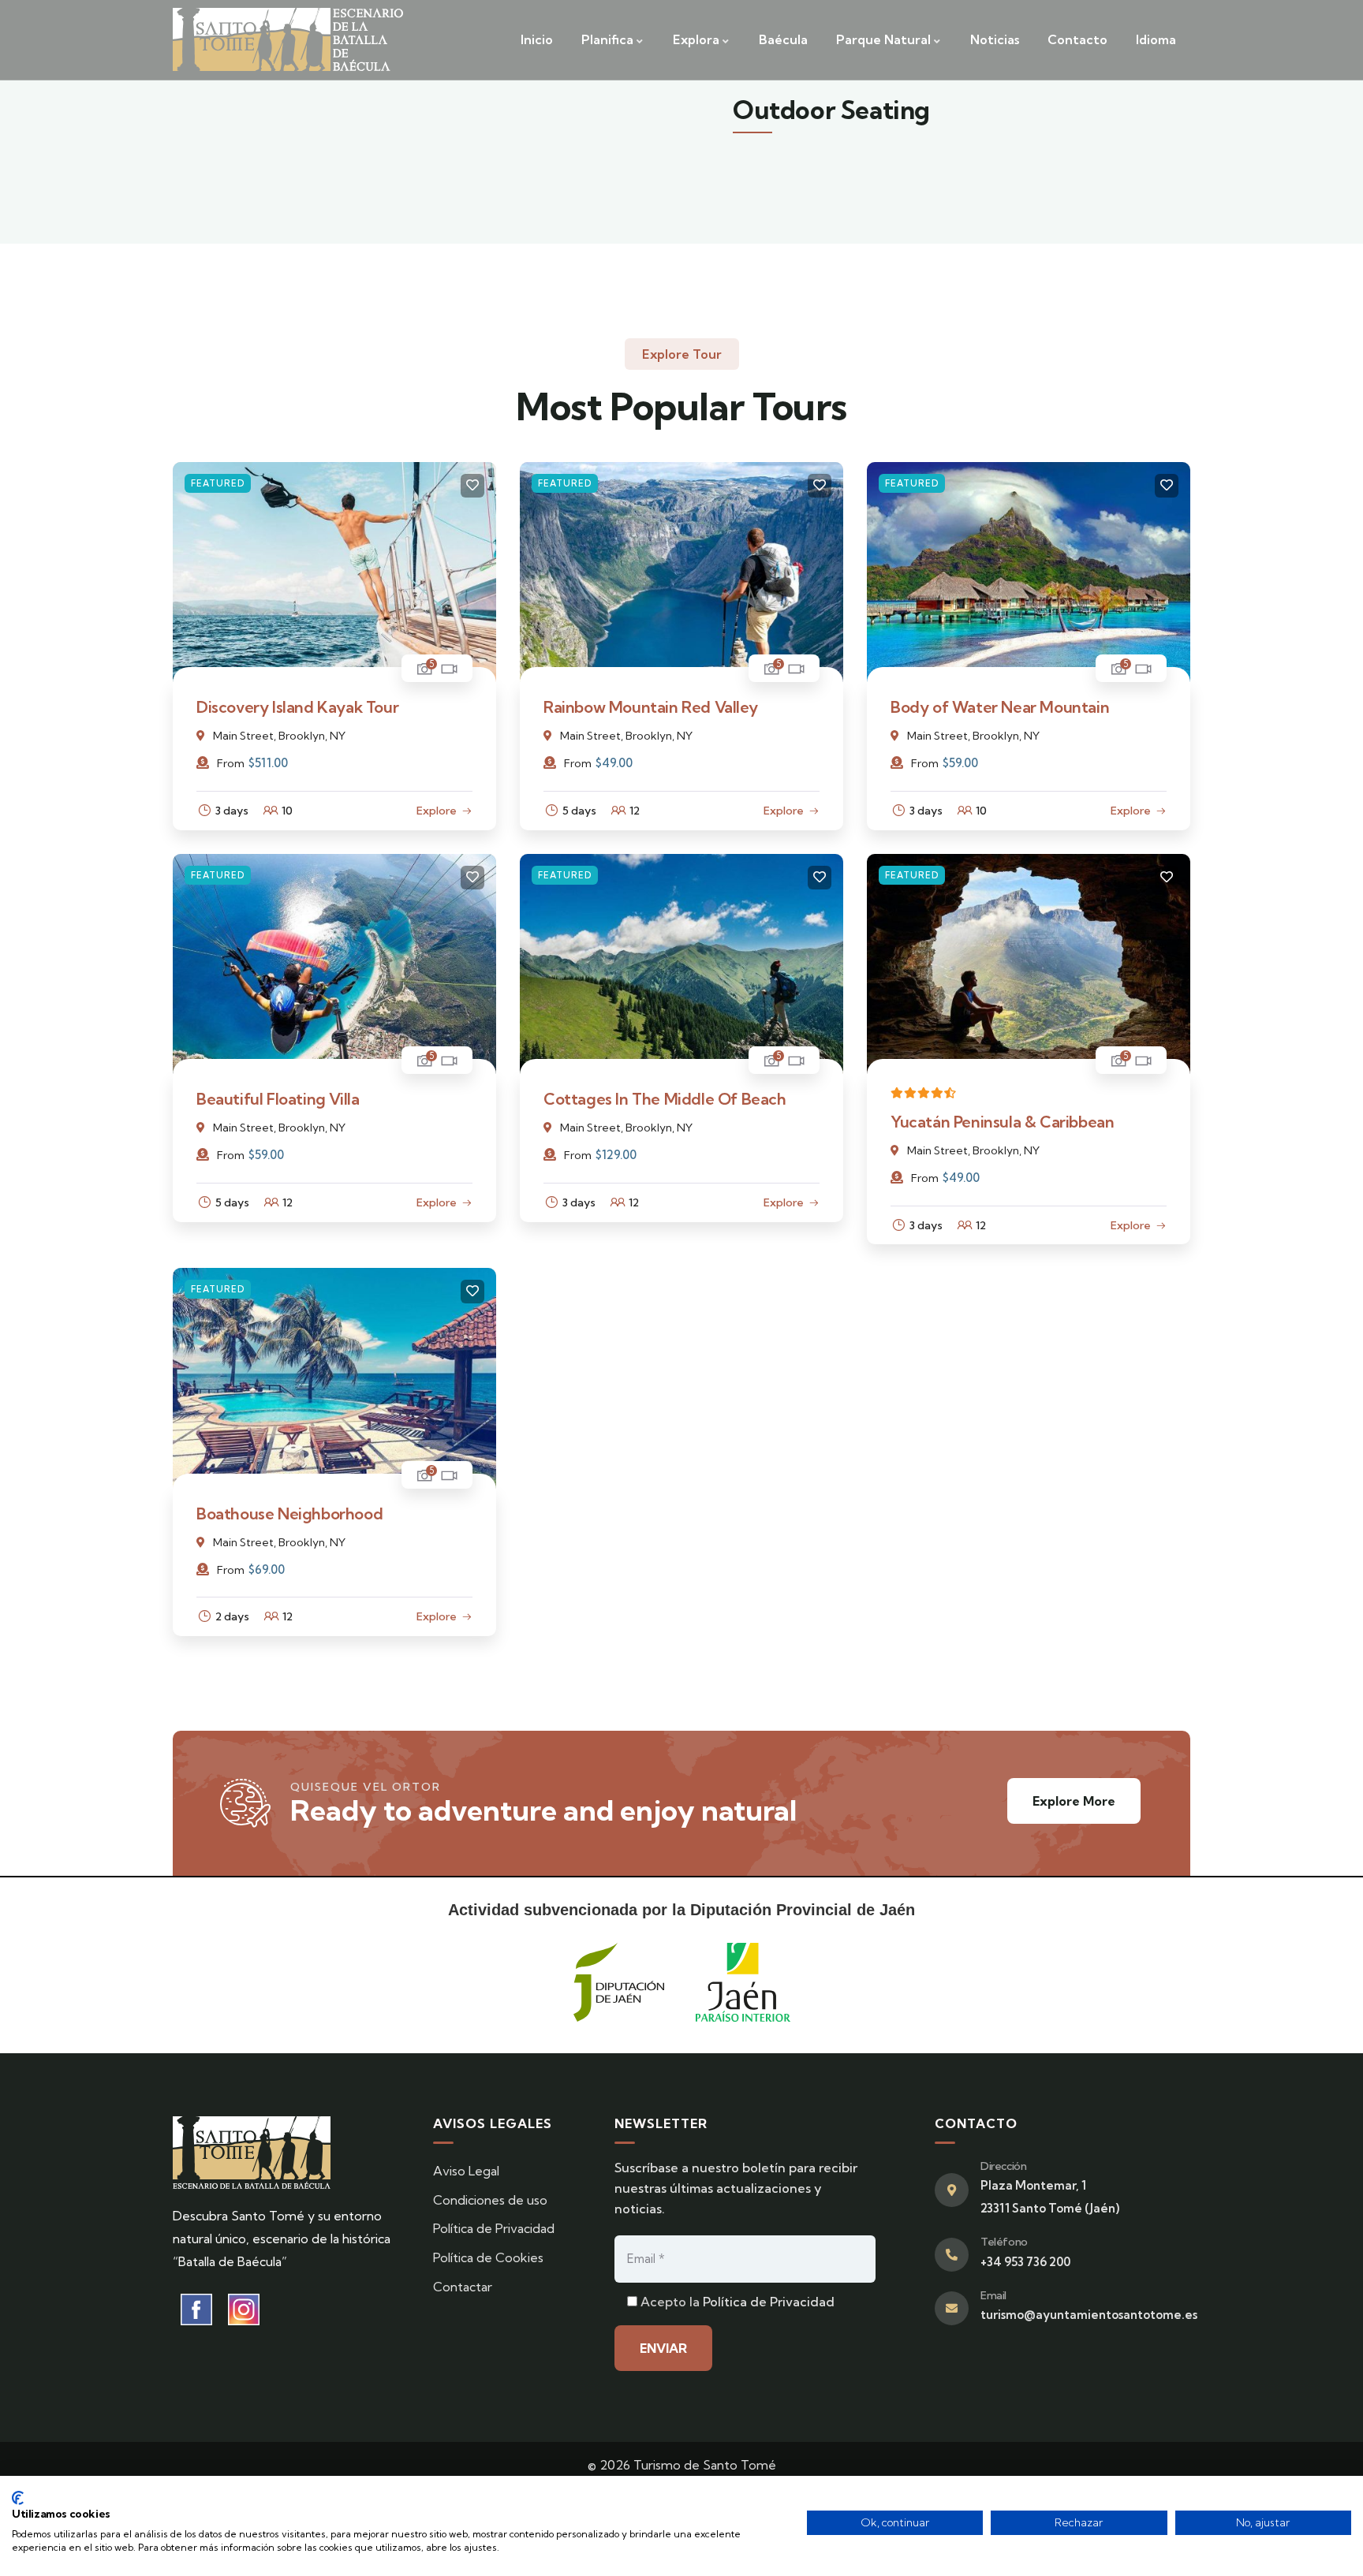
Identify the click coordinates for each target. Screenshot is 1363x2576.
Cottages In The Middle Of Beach (665, 1099)
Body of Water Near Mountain (1000, 707)
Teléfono (1004, 2242)
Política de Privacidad (769, 2302)
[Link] (334, 473)
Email (993, 2295)
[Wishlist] (472, 486)
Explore (437, 811)
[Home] (288, 39)
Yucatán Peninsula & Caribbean (1002, 1122)
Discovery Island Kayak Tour (297, 707)
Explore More (1074, 1801)
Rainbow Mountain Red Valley (650, 707)
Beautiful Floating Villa (278, 1099)
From (231, 763)
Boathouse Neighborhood (289, 1514)
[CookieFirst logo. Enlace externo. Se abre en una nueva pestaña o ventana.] (18, 2498)
